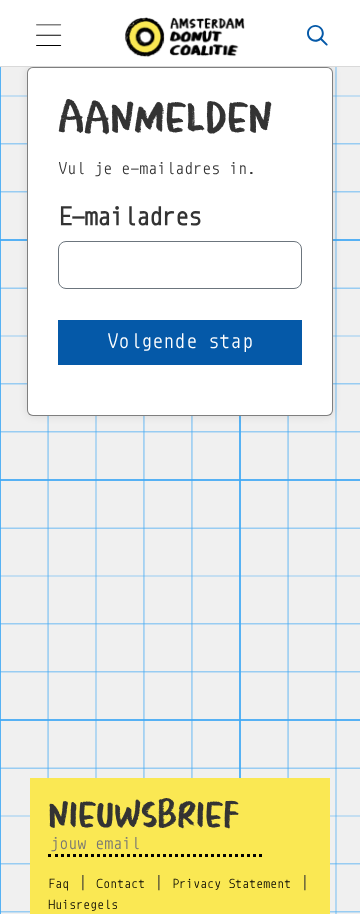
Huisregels (83, 905)
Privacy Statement (231, 884)
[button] (180, 342)
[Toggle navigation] (48, 37)
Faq (58, 884)
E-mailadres (129, 216)
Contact (120, 884)
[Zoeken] (317, 37)
